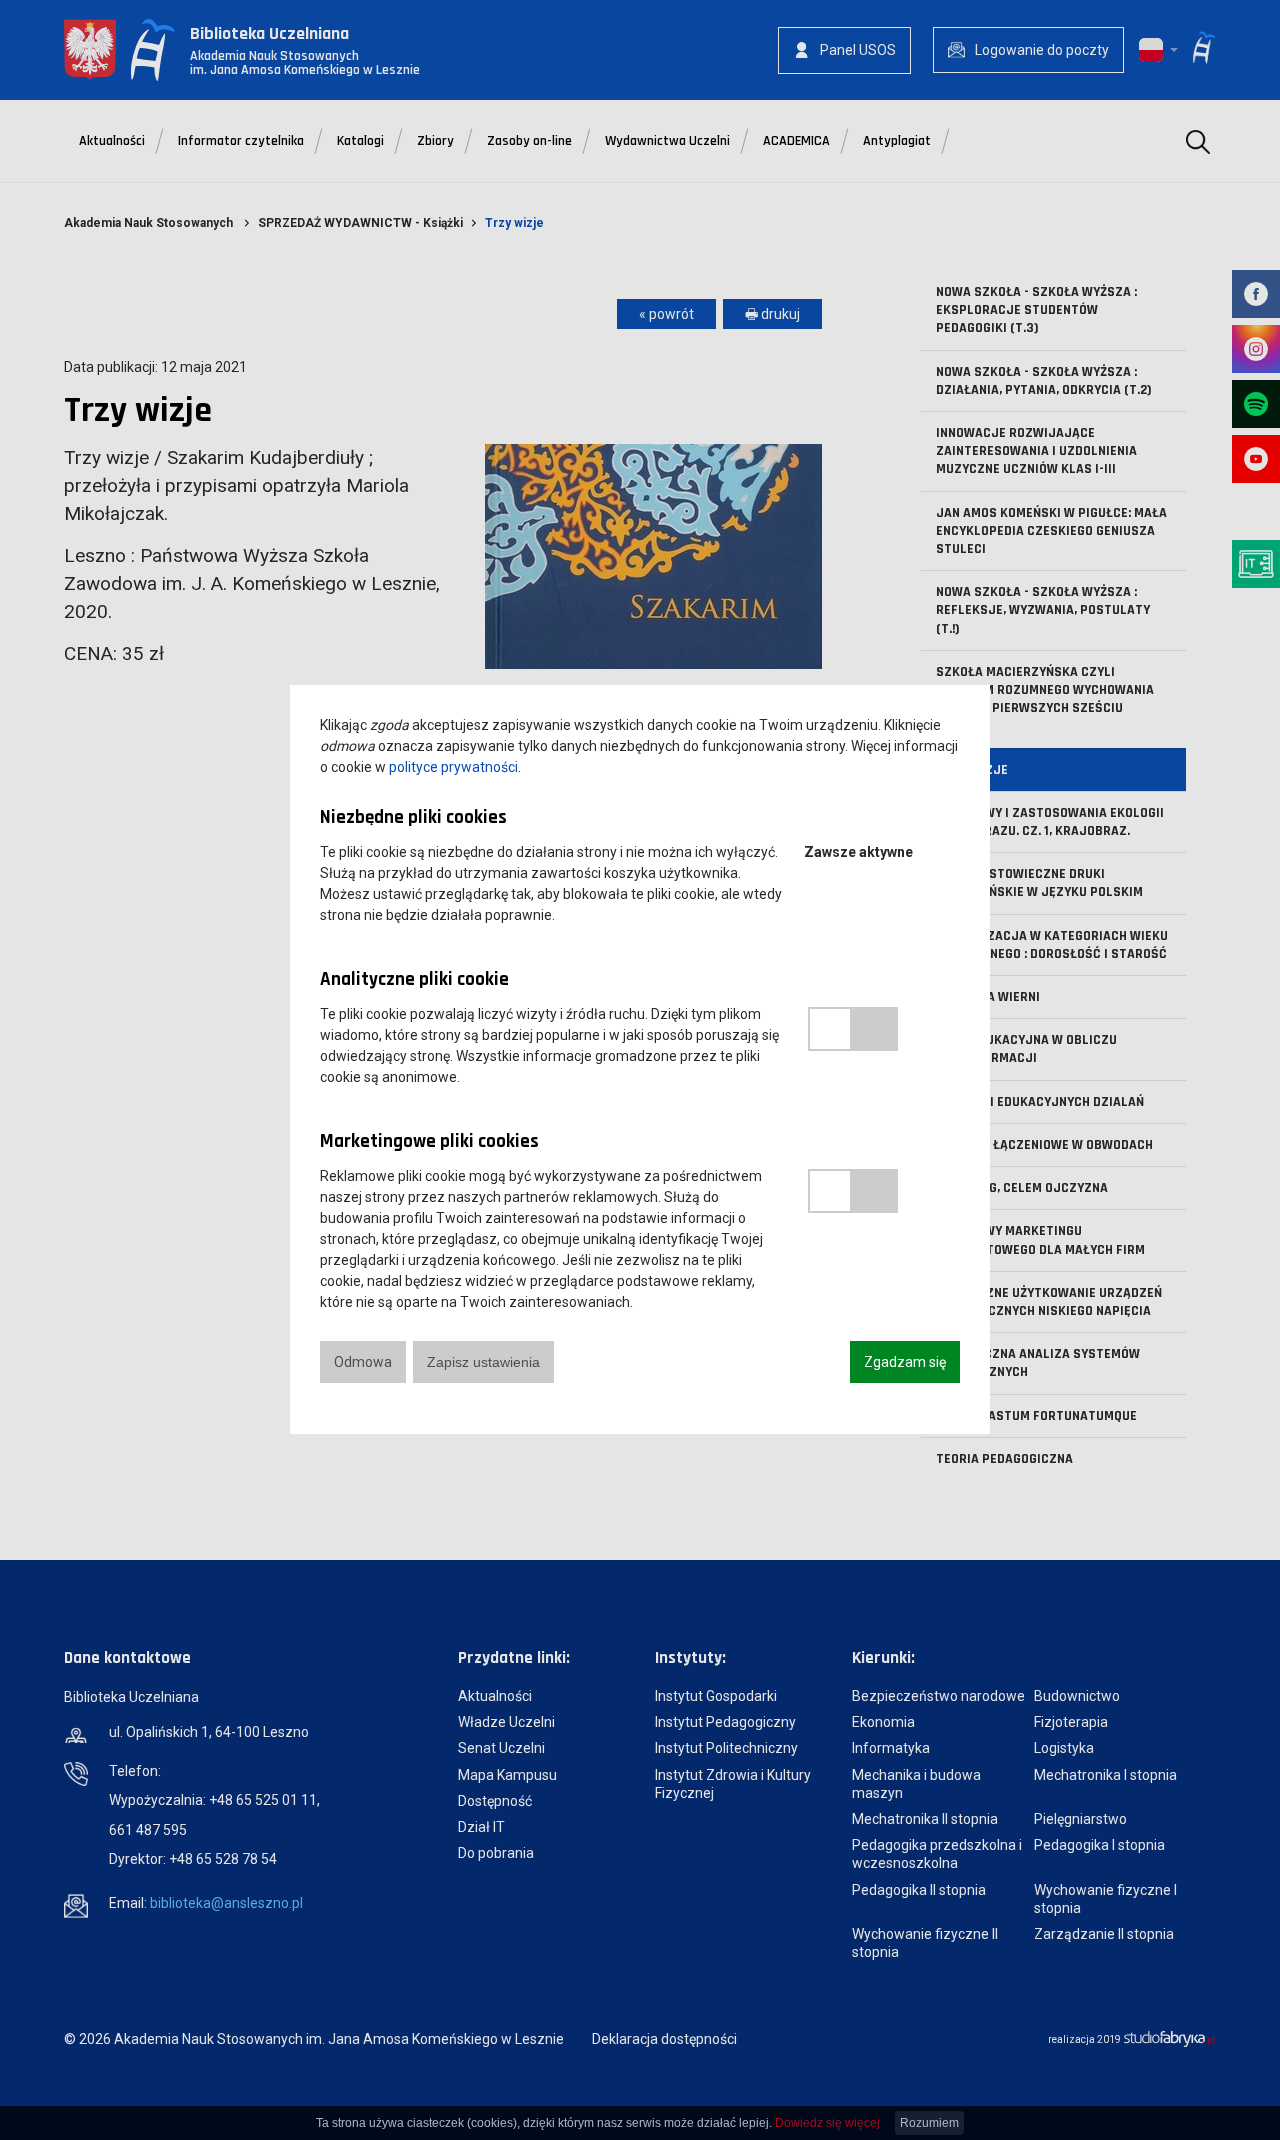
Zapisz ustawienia (483, 1362)
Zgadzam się (905, 1362)
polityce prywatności (453, 767)
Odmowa (363, 1362)
